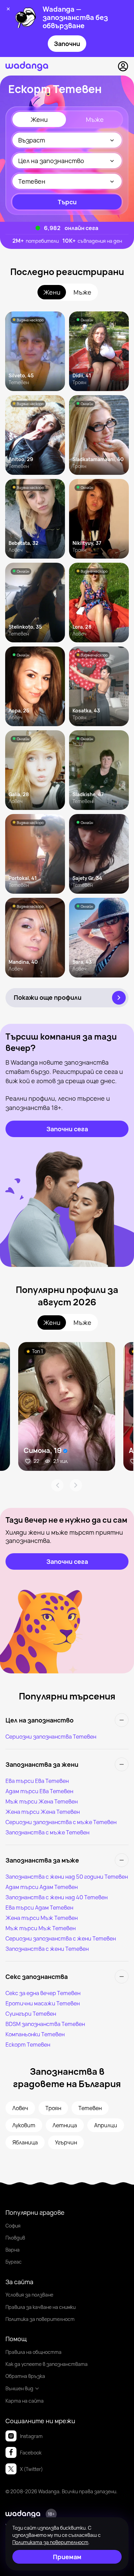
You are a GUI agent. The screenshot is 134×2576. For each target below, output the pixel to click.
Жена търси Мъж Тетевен (42, 1918)
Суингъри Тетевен (31, 2014)
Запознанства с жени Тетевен (47, 1949)
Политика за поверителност (40, 2319)
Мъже (95, 119)
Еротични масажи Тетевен (43, 2003)
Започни (67, 44)
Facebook (31, 2453)
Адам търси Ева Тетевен (39, 1791)
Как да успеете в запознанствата (47, 2364)
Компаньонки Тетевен (35, 2034)
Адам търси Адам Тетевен (42, 1887)
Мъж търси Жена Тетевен (42, 1801)
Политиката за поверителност (50, 2542)
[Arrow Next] (76, 1485)
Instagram (31, 2436)
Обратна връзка (25, 2376)
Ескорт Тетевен (28, 2045)
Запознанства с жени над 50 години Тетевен (67, 1877)
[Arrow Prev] (57, 1485)
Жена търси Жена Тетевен (43, 1812)
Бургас (14, 2262)
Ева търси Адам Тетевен (39, 1908)
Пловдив (15, 2238)
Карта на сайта (25, 2401)
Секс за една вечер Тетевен (43, 1993)
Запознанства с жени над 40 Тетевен (57, 1897)
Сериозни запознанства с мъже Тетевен (61, 1822)
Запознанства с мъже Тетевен (47, 1832)
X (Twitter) (31, 2469)
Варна (13, 2250)
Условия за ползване (29, 2295)
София (13, 2226)
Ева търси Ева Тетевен (37, 1781)
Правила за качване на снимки (41, 2307)
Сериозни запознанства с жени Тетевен (61, 1938)
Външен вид (19, 2388)
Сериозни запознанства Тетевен (51, 1737)
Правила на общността (33, 2352)
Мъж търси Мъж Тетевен (41, 1928)
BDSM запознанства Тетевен (45, 2024)
